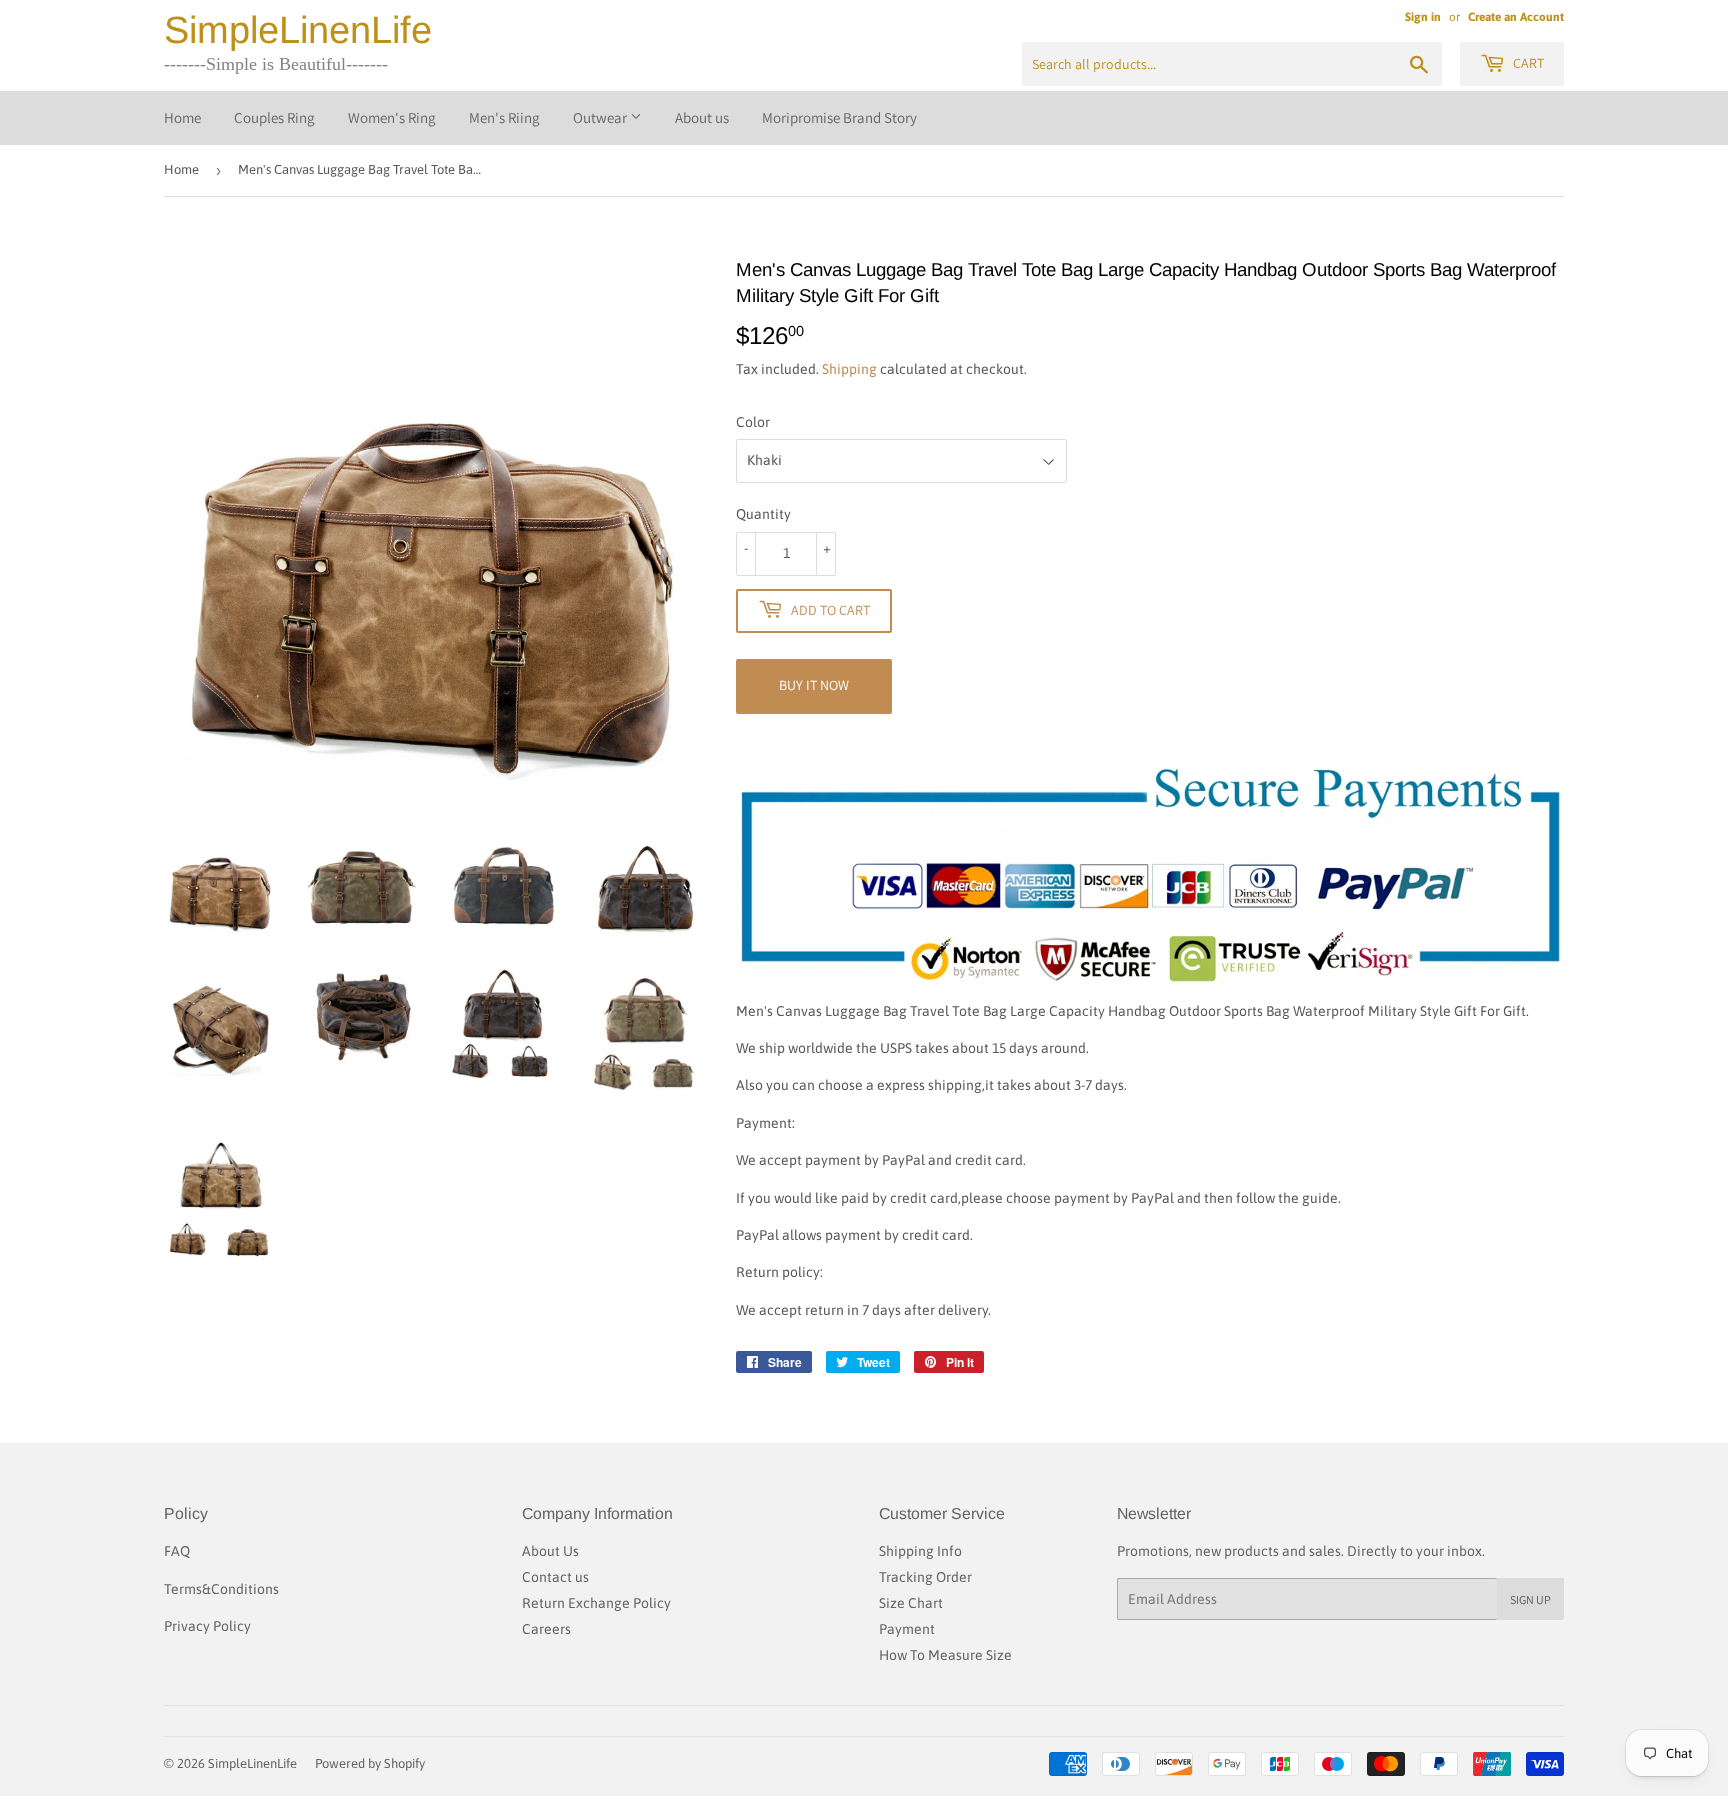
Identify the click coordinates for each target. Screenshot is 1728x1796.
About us (702, 117)
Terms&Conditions (221, 1589)
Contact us (555, 1577)
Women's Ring (392, 117)
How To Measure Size (945, 1655)
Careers (546, 1629)
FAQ (177, 1551)
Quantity (763, 514)
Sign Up (1530, 1599)
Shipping (849, 369)
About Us (550, 1551)
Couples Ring (274, 117)
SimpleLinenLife (298, 30)
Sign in (1423, 17)
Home (182, 117)
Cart (1527, 63)
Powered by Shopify (370, 1763)
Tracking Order (925, 1577)
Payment (907, 1629)
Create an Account (1516, 17)
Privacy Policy (207, 1626)
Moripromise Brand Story (839, 117)
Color (753, 422)
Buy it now (814, 685)
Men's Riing (504, 117)
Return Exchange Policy (596, 1603)
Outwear (601, 117)
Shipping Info (920, 1551)
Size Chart (911, 1603)
